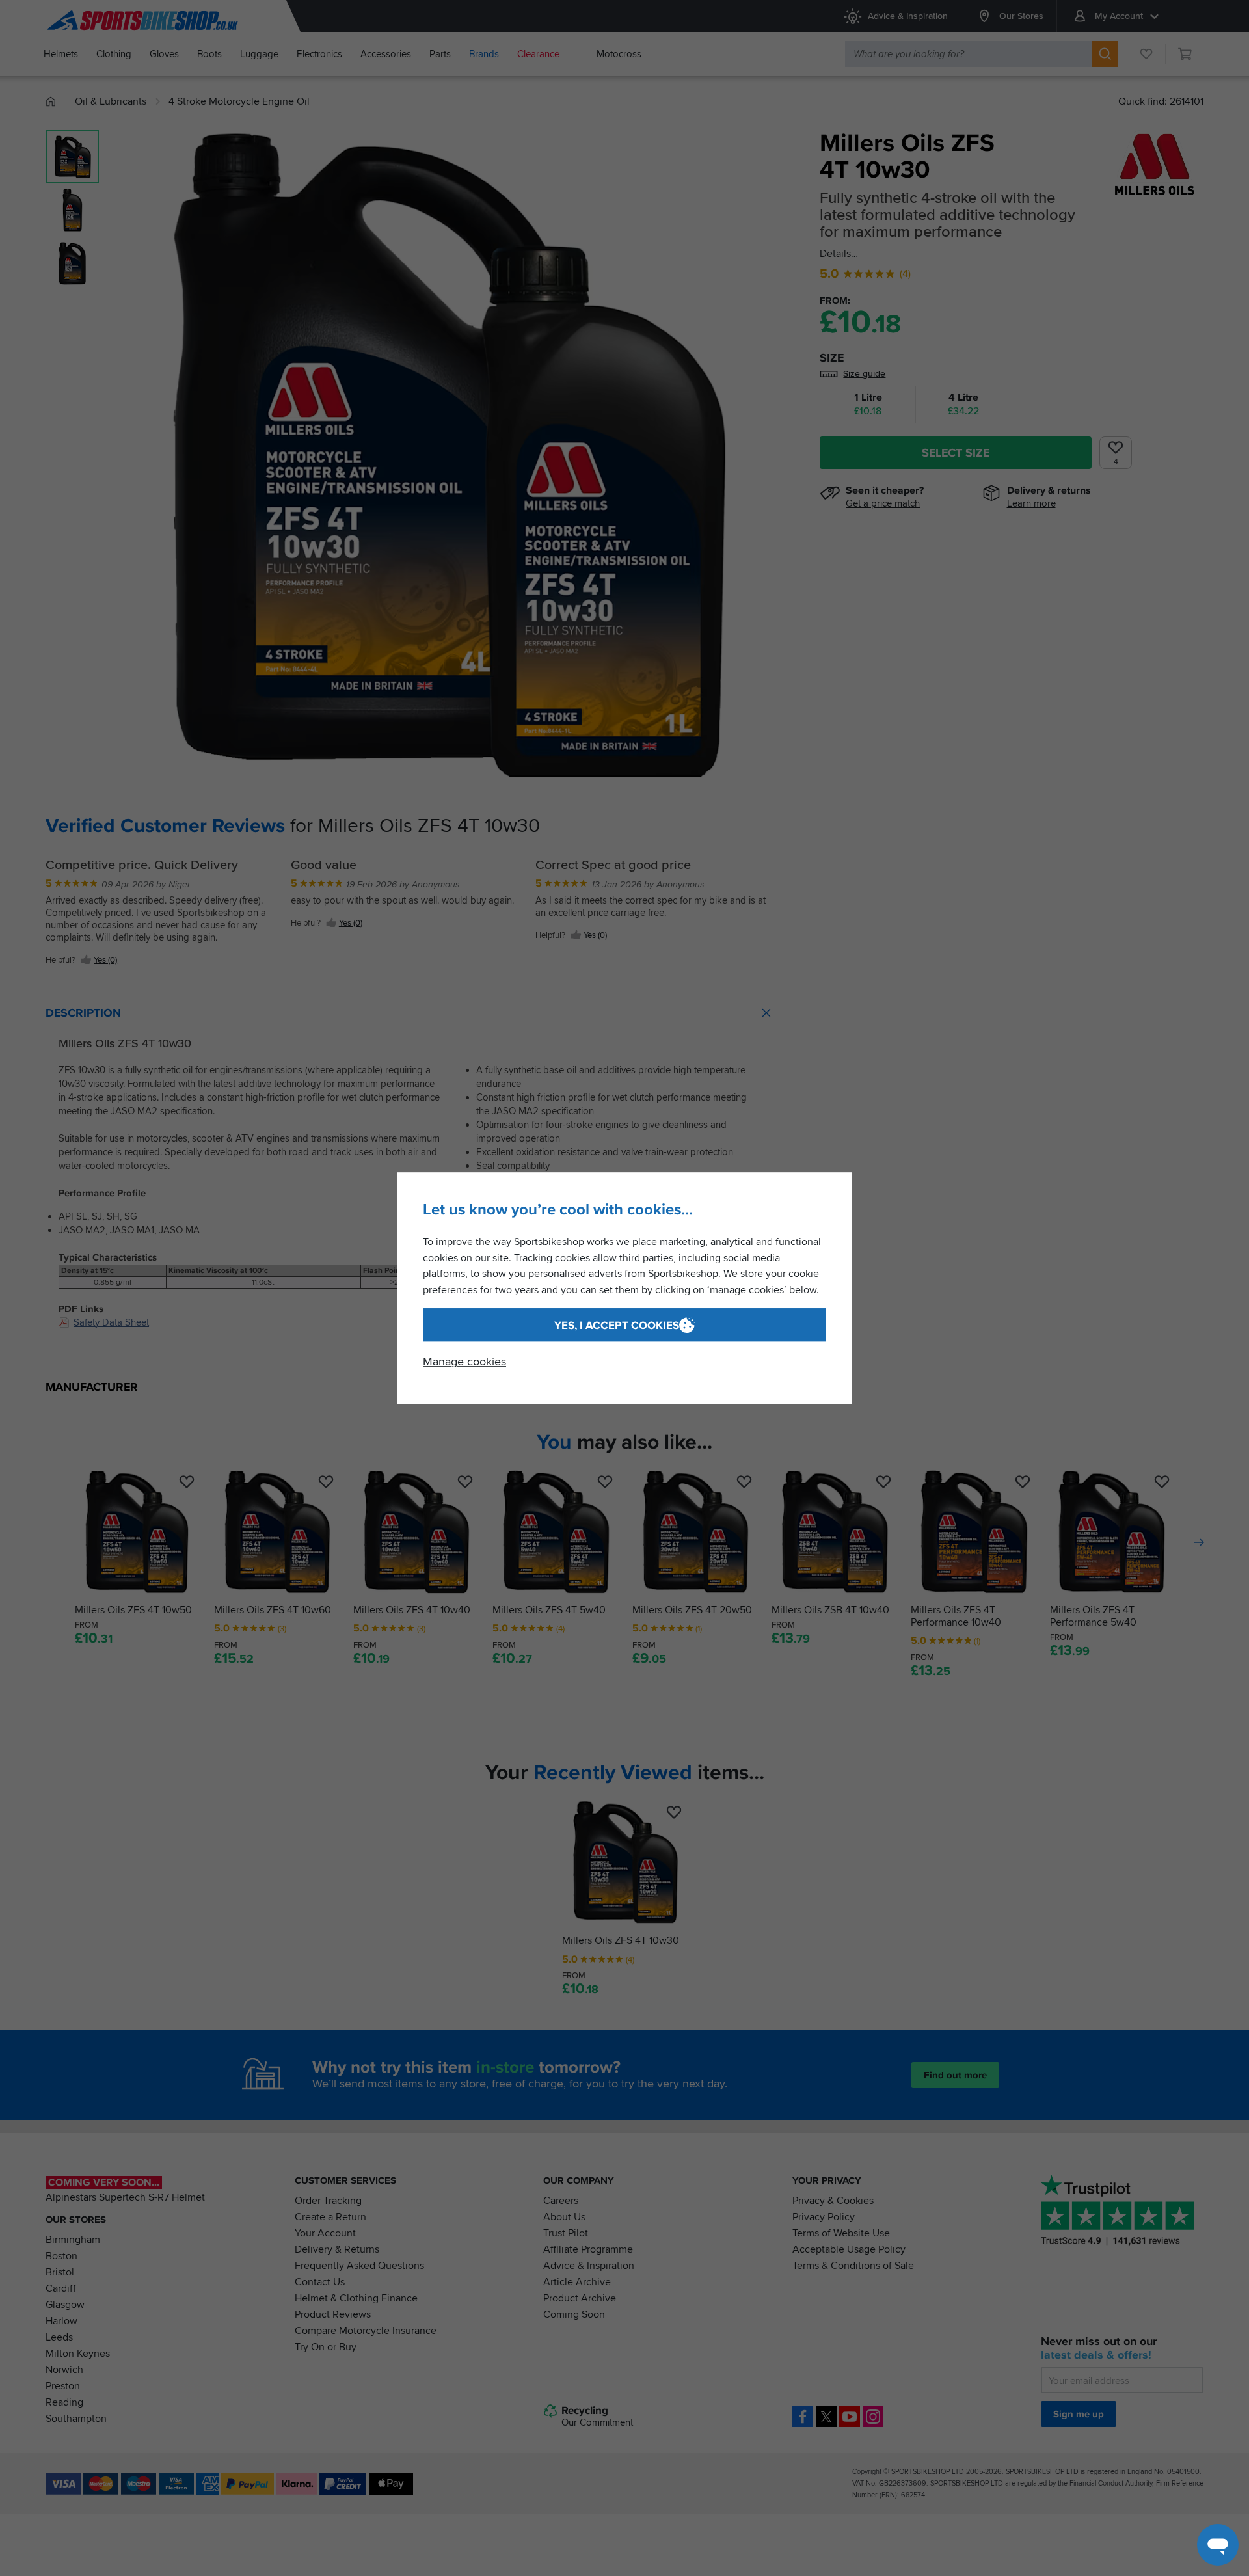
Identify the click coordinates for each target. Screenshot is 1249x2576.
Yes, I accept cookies (617, 1325)
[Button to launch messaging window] (1218, 2545)
